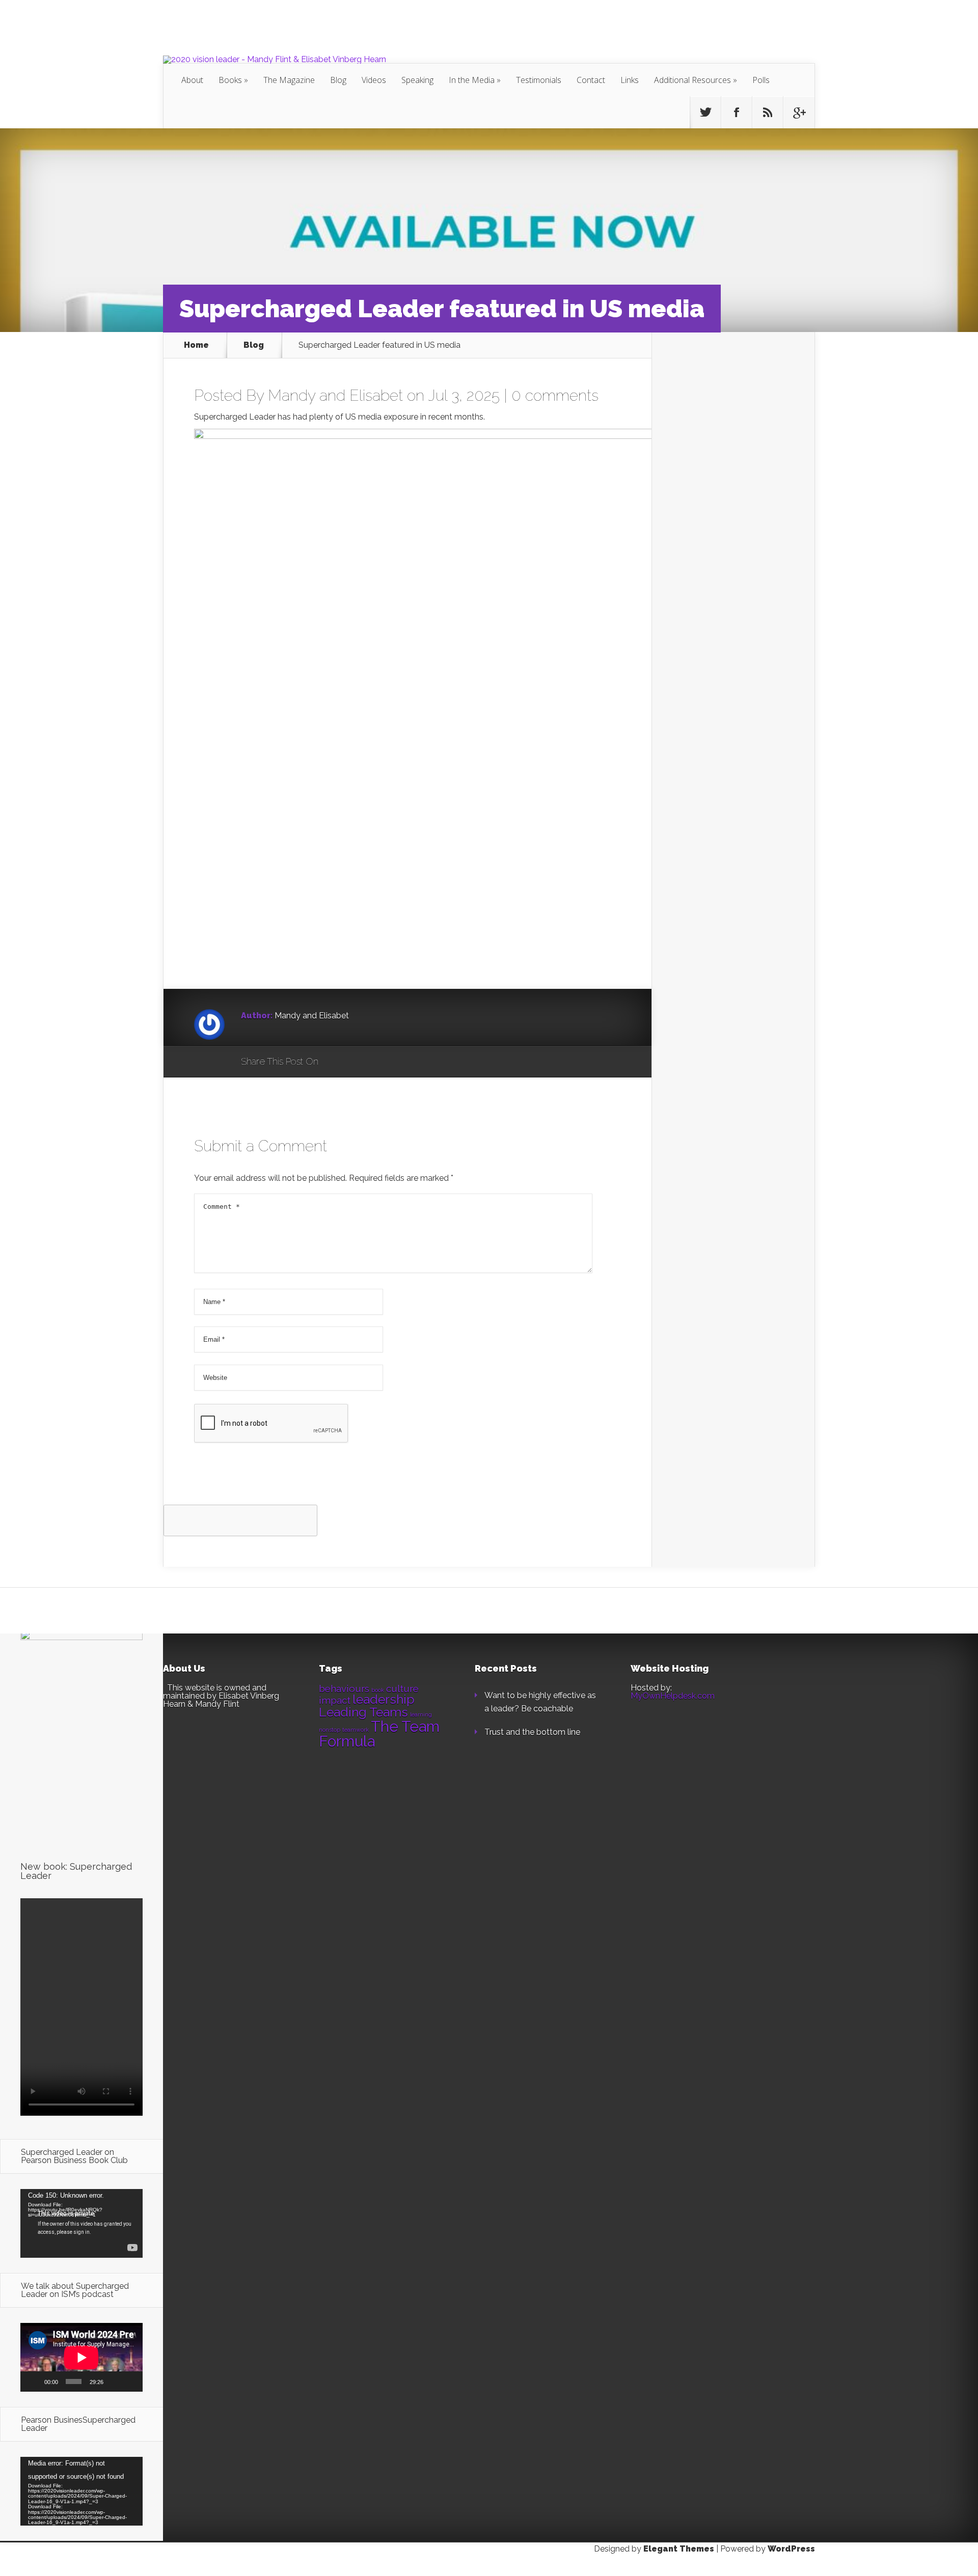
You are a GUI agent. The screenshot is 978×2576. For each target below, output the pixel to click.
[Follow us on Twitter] (705, 113)
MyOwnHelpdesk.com (673, 1696)
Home (196, 345)
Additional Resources (692, 80)
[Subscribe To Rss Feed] (768, 113)
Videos (374, 80)
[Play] (34, 2381)
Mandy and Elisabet (335, 395)
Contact (591, 80)
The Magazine (289, 80)
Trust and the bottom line (532, 1732)
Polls (761, 80)
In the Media (472, 80)
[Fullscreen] (130, 2381)
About (192, 80)
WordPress (791, 2549)
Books (230, 80)
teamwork (356, 1730)
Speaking (417, 80)
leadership (384, 1699)
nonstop (330, 1730)
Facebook (356, 1062)
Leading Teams (363, 1712)
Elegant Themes (679, 2549)
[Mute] (114, 2381)
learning (421, 1714)
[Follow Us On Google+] (799, 113)
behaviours (344, 1688)
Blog (338, 80)
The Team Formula (379, 1734)
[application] (81, 2223)
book (378, 1690)
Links (630, 80)
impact (335, 1700)
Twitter (375, 1062)
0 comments (555, 395)
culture (402, 1688)
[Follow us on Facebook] (737, 113)
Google (336, 1062)
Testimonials (539, 80)
